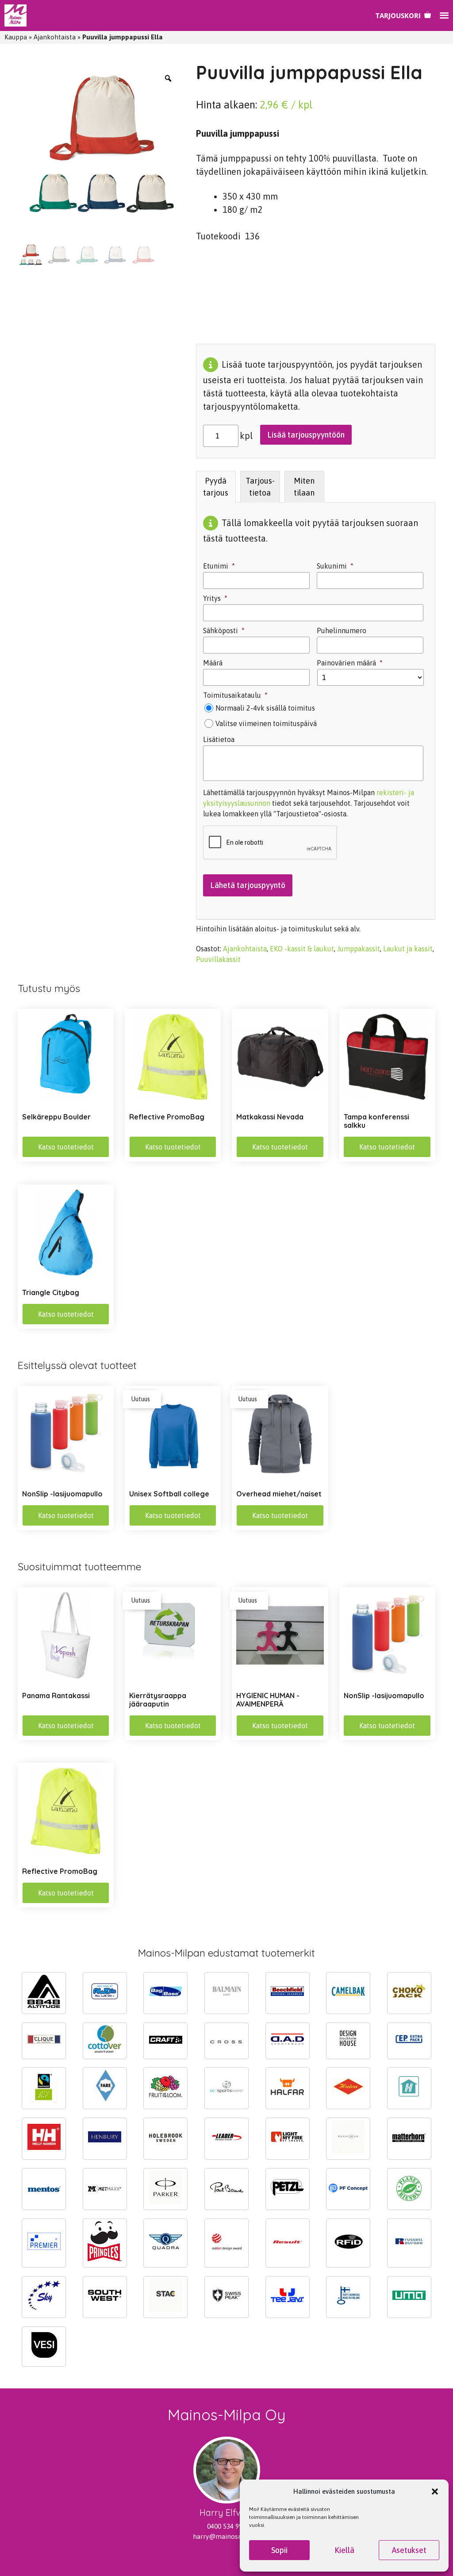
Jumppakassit (359, 949)
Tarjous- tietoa (260, 487)
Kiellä (344, 2550)
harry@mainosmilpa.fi (227, 2536)
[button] (435, 2491)
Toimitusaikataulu (235, 695)
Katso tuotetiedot (66, 1147)
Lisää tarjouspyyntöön (306, 435)
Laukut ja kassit (408, 949)
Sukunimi (335, 566)
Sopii (279, 2550)
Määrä (213, 663)
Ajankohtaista (55, 37)
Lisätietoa (219, 739)
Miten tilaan (304, 487)
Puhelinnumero (342, 631)
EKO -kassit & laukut (302, 949)
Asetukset (409, 2550)
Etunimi (219, 566)
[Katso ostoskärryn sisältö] (403, 15)
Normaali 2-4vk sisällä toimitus (265, 708)
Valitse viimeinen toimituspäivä (266, 723)
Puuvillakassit (218, 959)
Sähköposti (224, 631)
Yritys (215, 598)
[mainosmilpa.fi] (15, 15)
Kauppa (16, 37)
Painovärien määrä (350, 663)
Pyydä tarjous (216, 487)
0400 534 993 (226, 2526)
